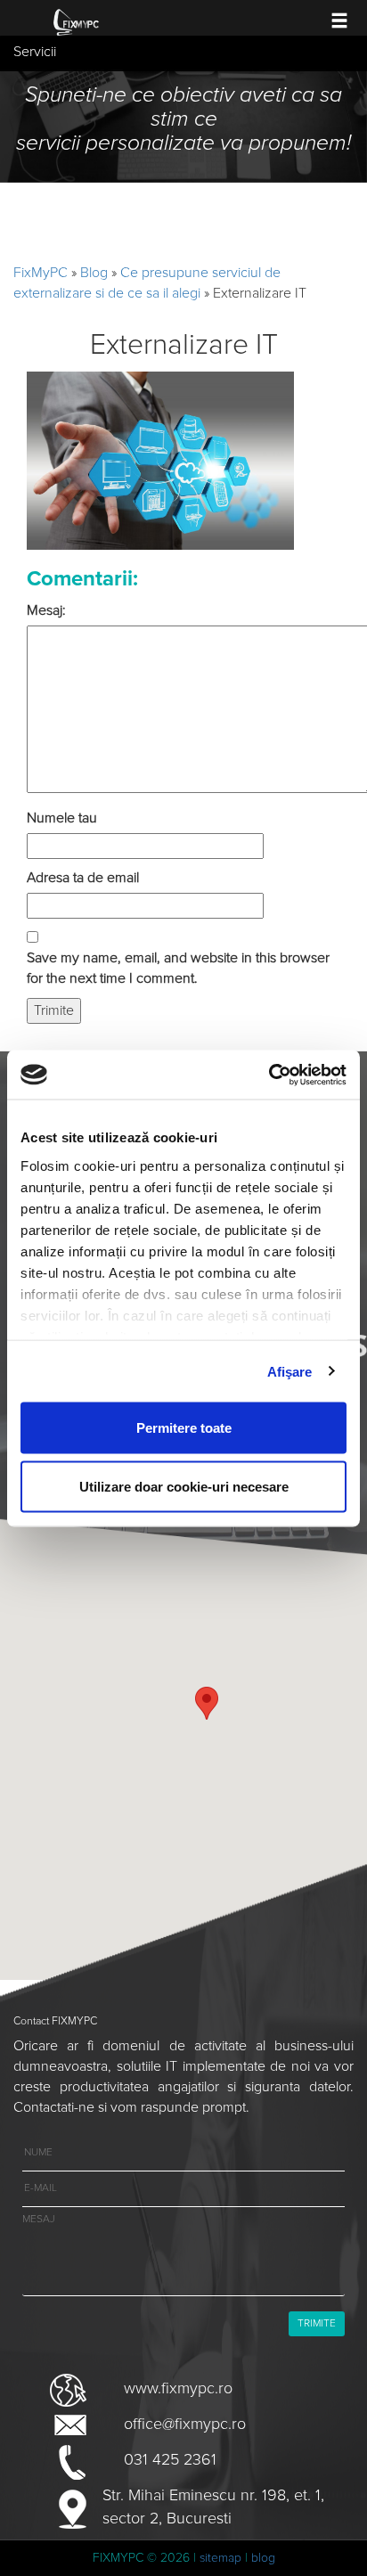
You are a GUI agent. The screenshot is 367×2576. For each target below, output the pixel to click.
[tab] (183, 53)
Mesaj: (46, 610)
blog (263, 2558)
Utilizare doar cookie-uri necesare (184, 1486)
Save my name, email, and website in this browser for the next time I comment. (178, 968)
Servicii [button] (35, 52)
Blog (94, 273)
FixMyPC (41, 273)
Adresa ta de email (83, 878)
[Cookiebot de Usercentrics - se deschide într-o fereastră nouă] (269, 1075)
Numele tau (62, 818)
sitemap (220, 2558)
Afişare (290, 1371)
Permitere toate (184, 1428)
